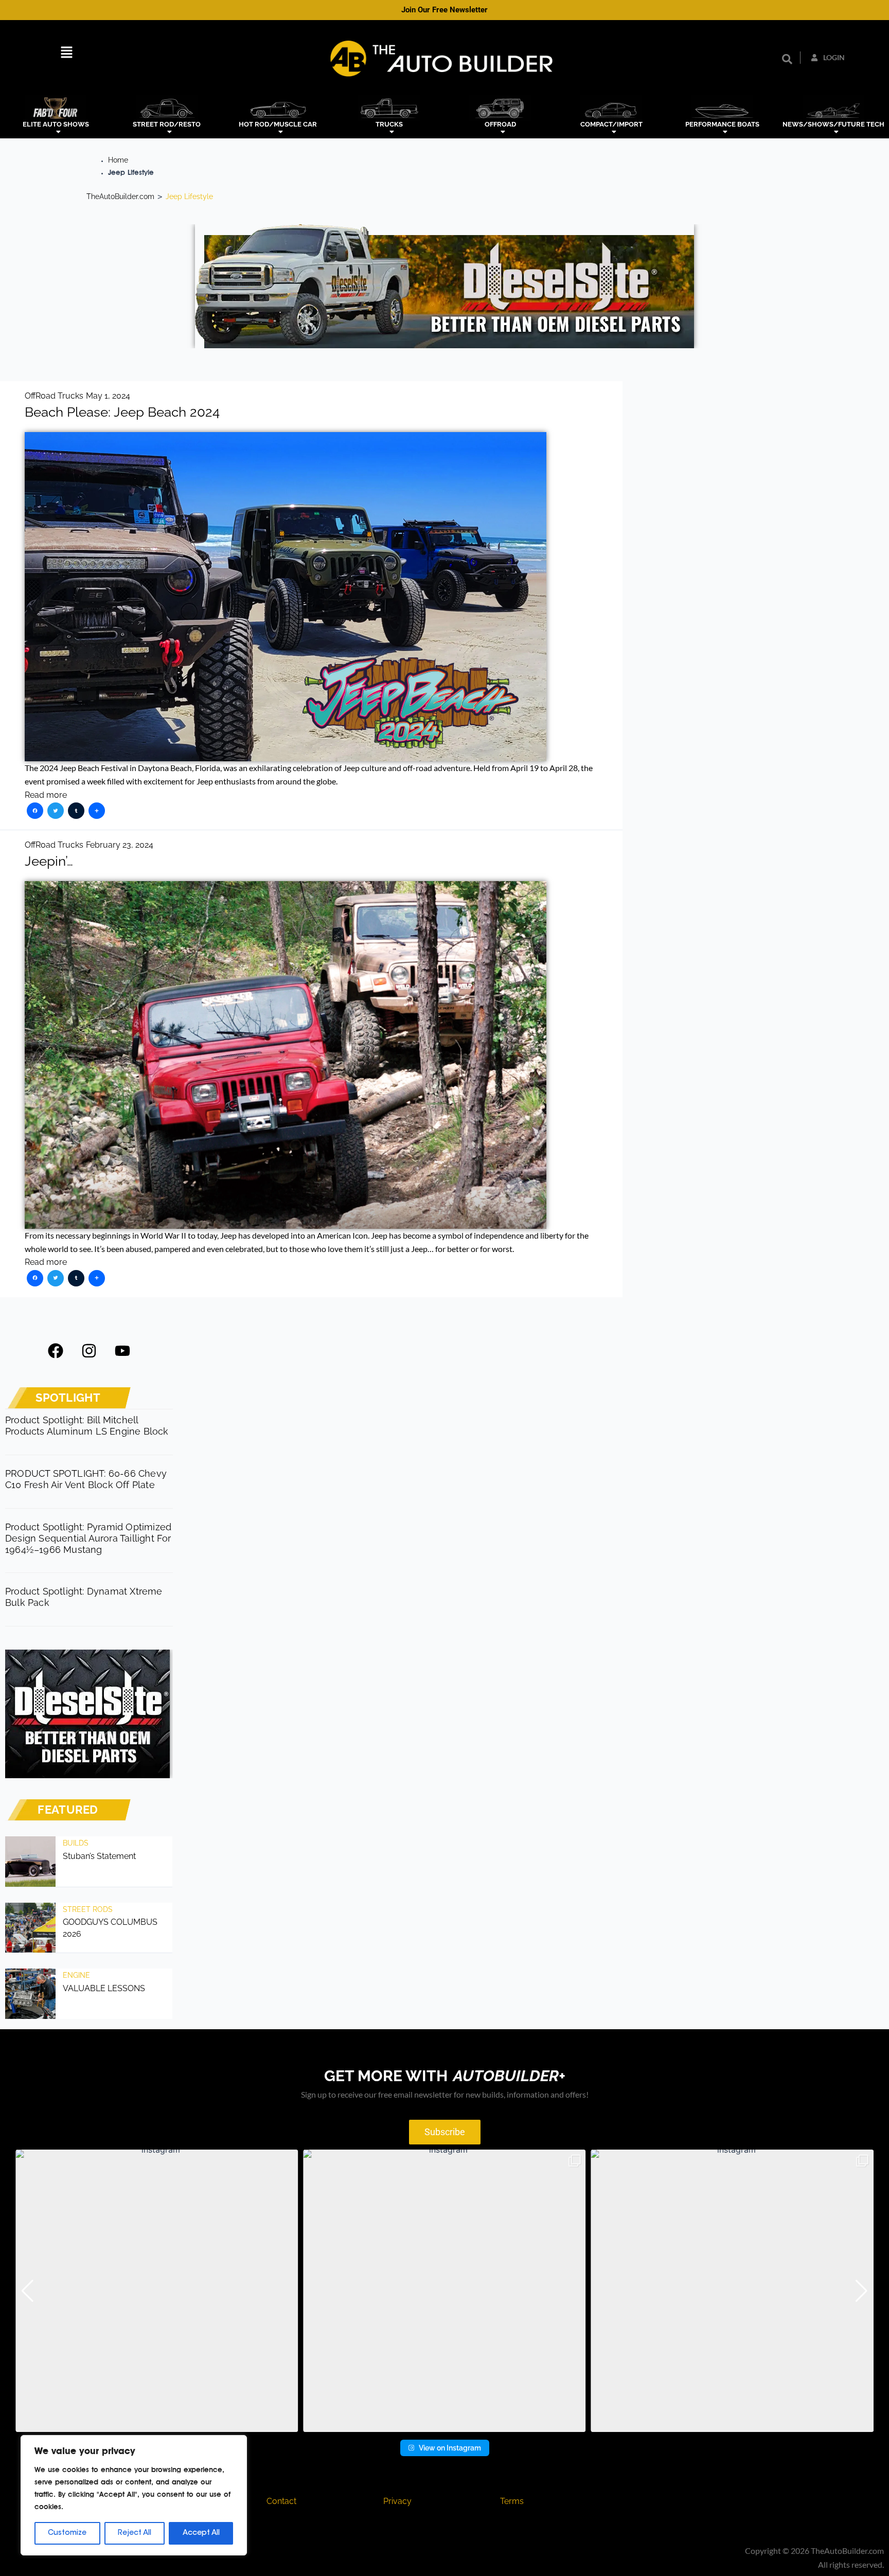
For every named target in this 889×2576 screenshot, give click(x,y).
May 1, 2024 (108, 396)
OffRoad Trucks (54, 396)
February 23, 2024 (120, 845)
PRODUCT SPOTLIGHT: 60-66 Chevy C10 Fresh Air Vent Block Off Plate (86, 1479)
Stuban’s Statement (99, 1856)
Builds (76, 1843)
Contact (281, 2501)
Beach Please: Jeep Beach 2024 (122, 412)
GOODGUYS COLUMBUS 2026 (110, 1928)
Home (118, 160)
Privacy (397, 2501)
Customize (67, 2533)
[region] (134, 2495)
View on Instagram (450, 2448)
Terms (512, 2501)
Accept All (201, 2533)
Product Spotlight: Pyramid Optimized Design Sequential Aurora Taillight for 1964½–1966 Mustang (88, 1538)
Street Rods (88, 1909)
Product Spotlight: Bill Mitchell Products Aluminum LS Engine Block (87, 1426)
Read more (46, 795)
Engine (76, 1975)
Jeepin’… (49, 861)
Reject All (135, 2533)
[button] (67, 53)
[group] (157, 2291)
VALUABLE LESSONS (104, 1988)
